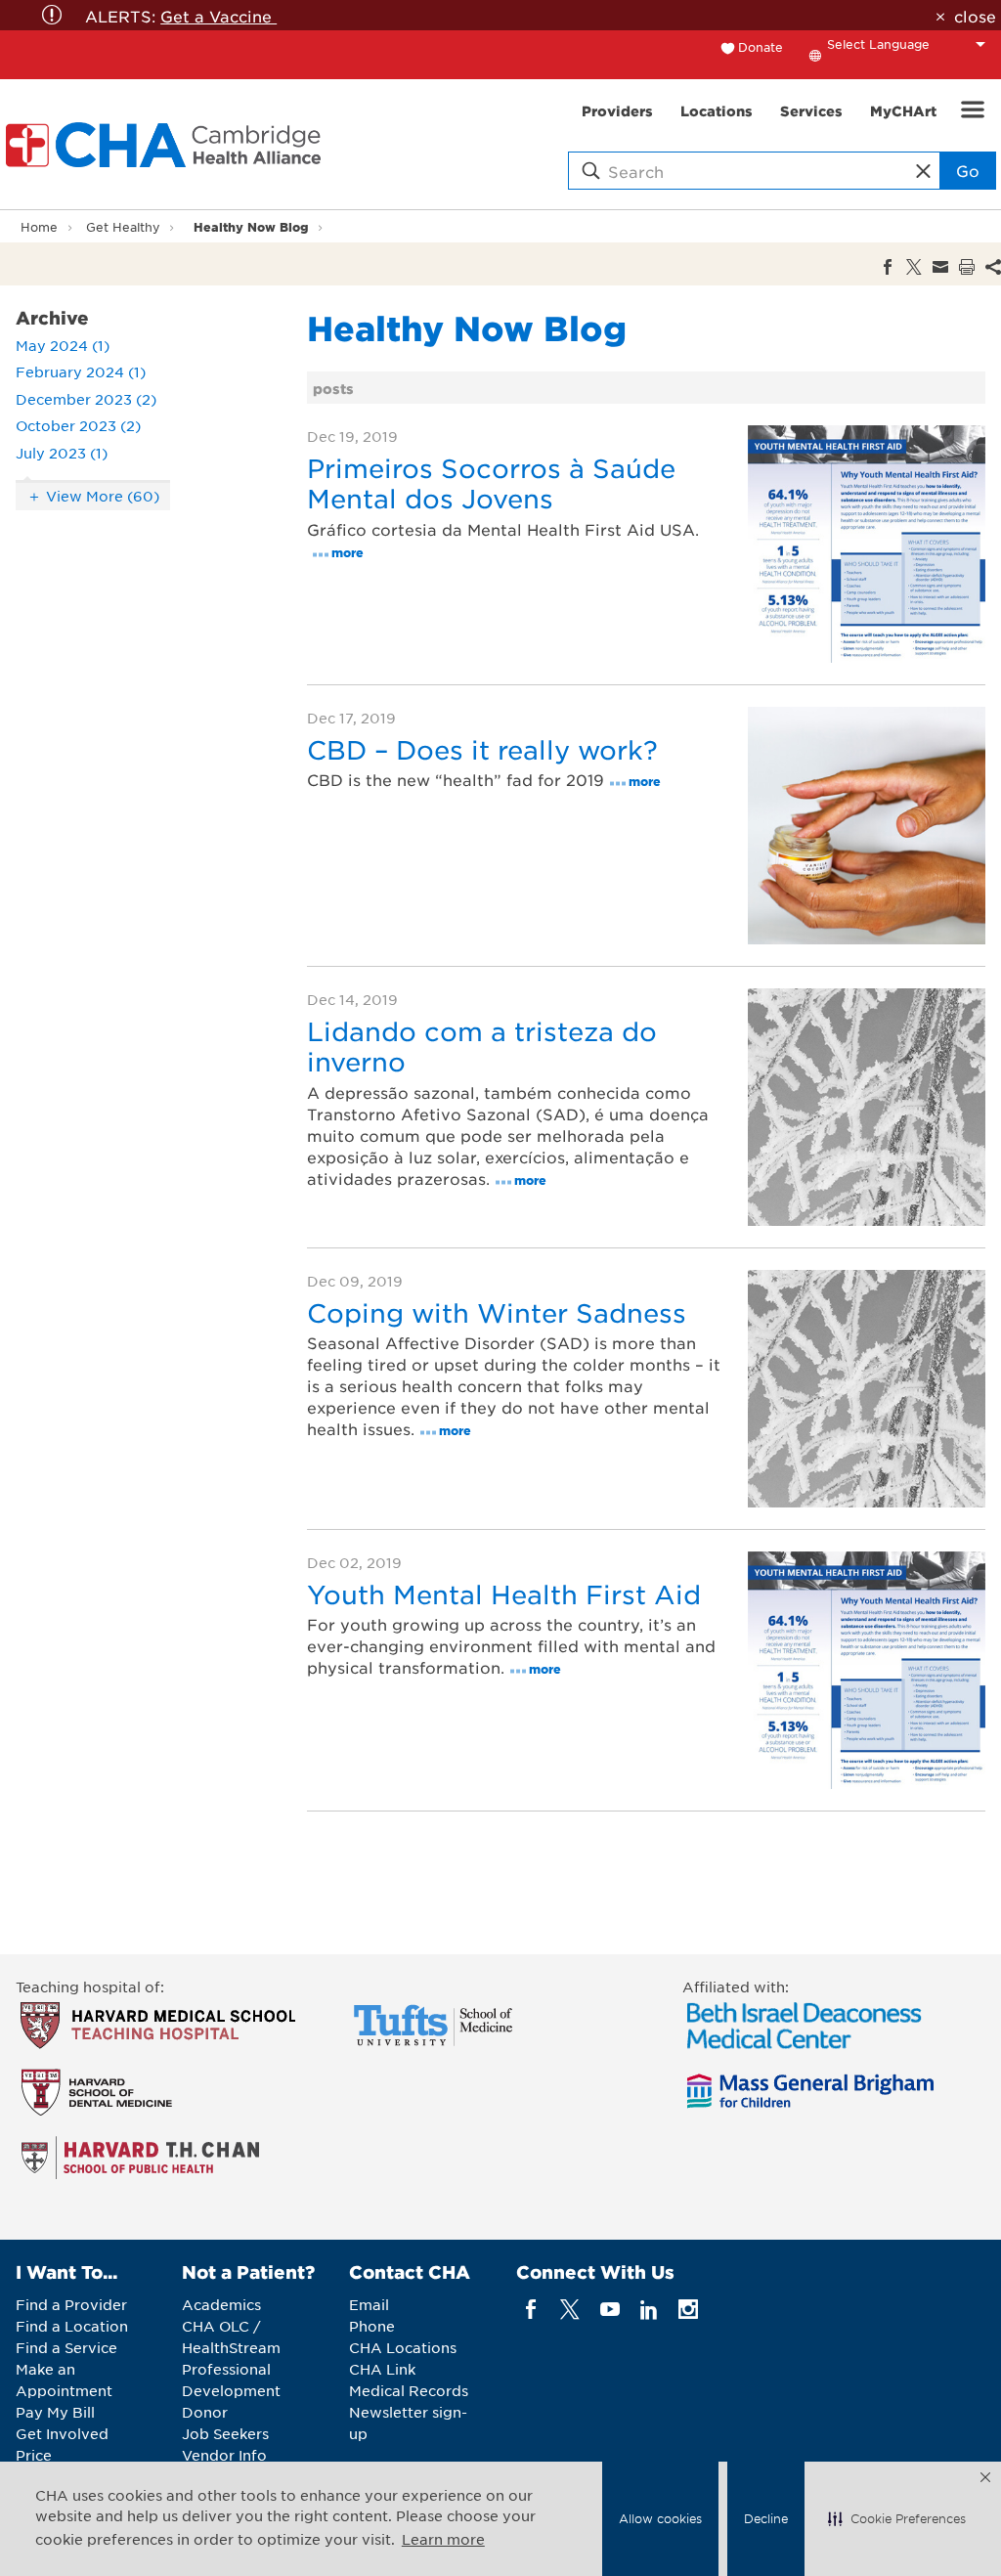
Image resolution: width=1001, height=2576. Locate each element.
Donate (761, 47)
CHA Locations (403, 2347)
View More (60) (103, 496)
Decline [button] (766, 2518)
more (348, 552)
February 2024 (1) (81, 371)
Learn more (443, 2539)
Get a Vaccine (218, 16)
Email (369, 2304)
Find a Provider (71, 2304)
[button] (897, 2519)
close (975, 16)
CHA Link (382, 2369)
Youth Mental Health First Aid (504, 1594)
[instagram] (689, 2310)
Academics (221, 2304)
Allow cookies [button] (660, 2518)
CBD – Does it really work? (482, 749)
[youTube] (609, 2310)
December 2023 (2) (86, 399)
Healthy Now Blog (251, 226)
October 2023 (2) (78, 425)
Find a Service (66, 2347)
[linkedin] (649, 2310)
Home (39, 227)
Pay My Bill (55, 2412)
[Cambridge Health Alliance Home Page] (167, 145)
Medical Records (409, 2390)
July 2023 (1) (62, 453)
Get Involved (62, 2433)
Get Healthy (123, 227)
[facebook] (531, 2310)
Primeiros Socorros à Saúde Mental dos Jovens (491, 483)
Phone (372, 2326)
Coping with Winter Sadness (497, 1312)
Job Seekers (225, 2433)
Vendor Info (224, 2455)
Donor (205, 2412)
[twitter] (570, 2310)
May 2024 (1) (63, 345)
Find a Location (72, 2326)
